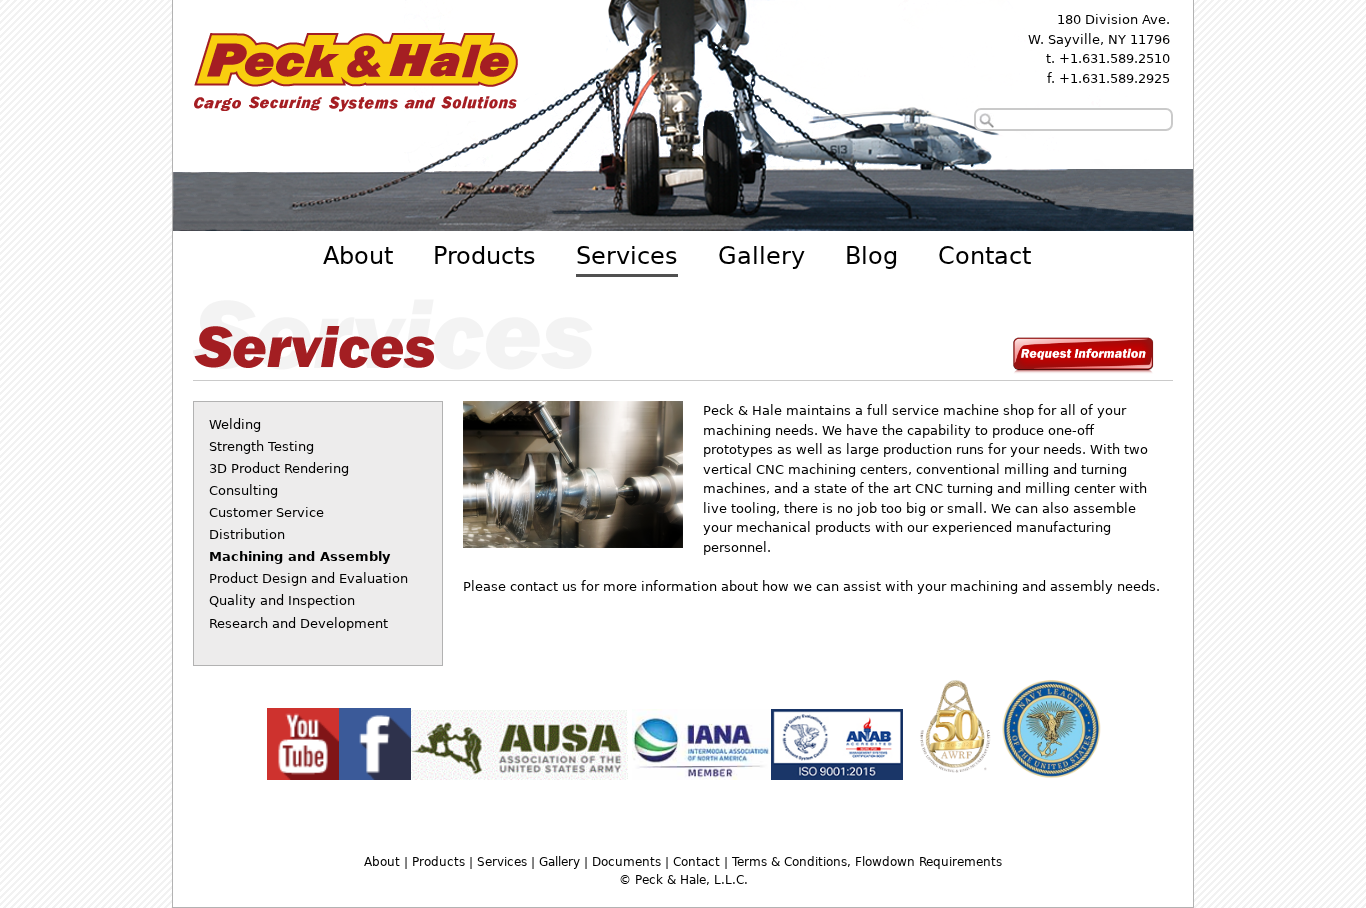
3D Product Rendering (279, 468)
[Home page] (355, 115)
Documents (626, 862)
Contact (984, 256)
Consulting (243, 490)
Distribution (247, 534)
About (358, 256)
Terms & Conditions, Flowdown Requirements (867, 862)
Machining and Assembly (299, 556)
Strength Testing (261, 446)
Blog (871, 256)
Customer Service (266, 512)
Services (627, 256)
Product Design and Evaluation (308, 578)
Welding (235, 424)
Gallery (761, 256)
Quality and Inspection (282, 600)
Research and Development (298, 623)
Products (484, 256)
